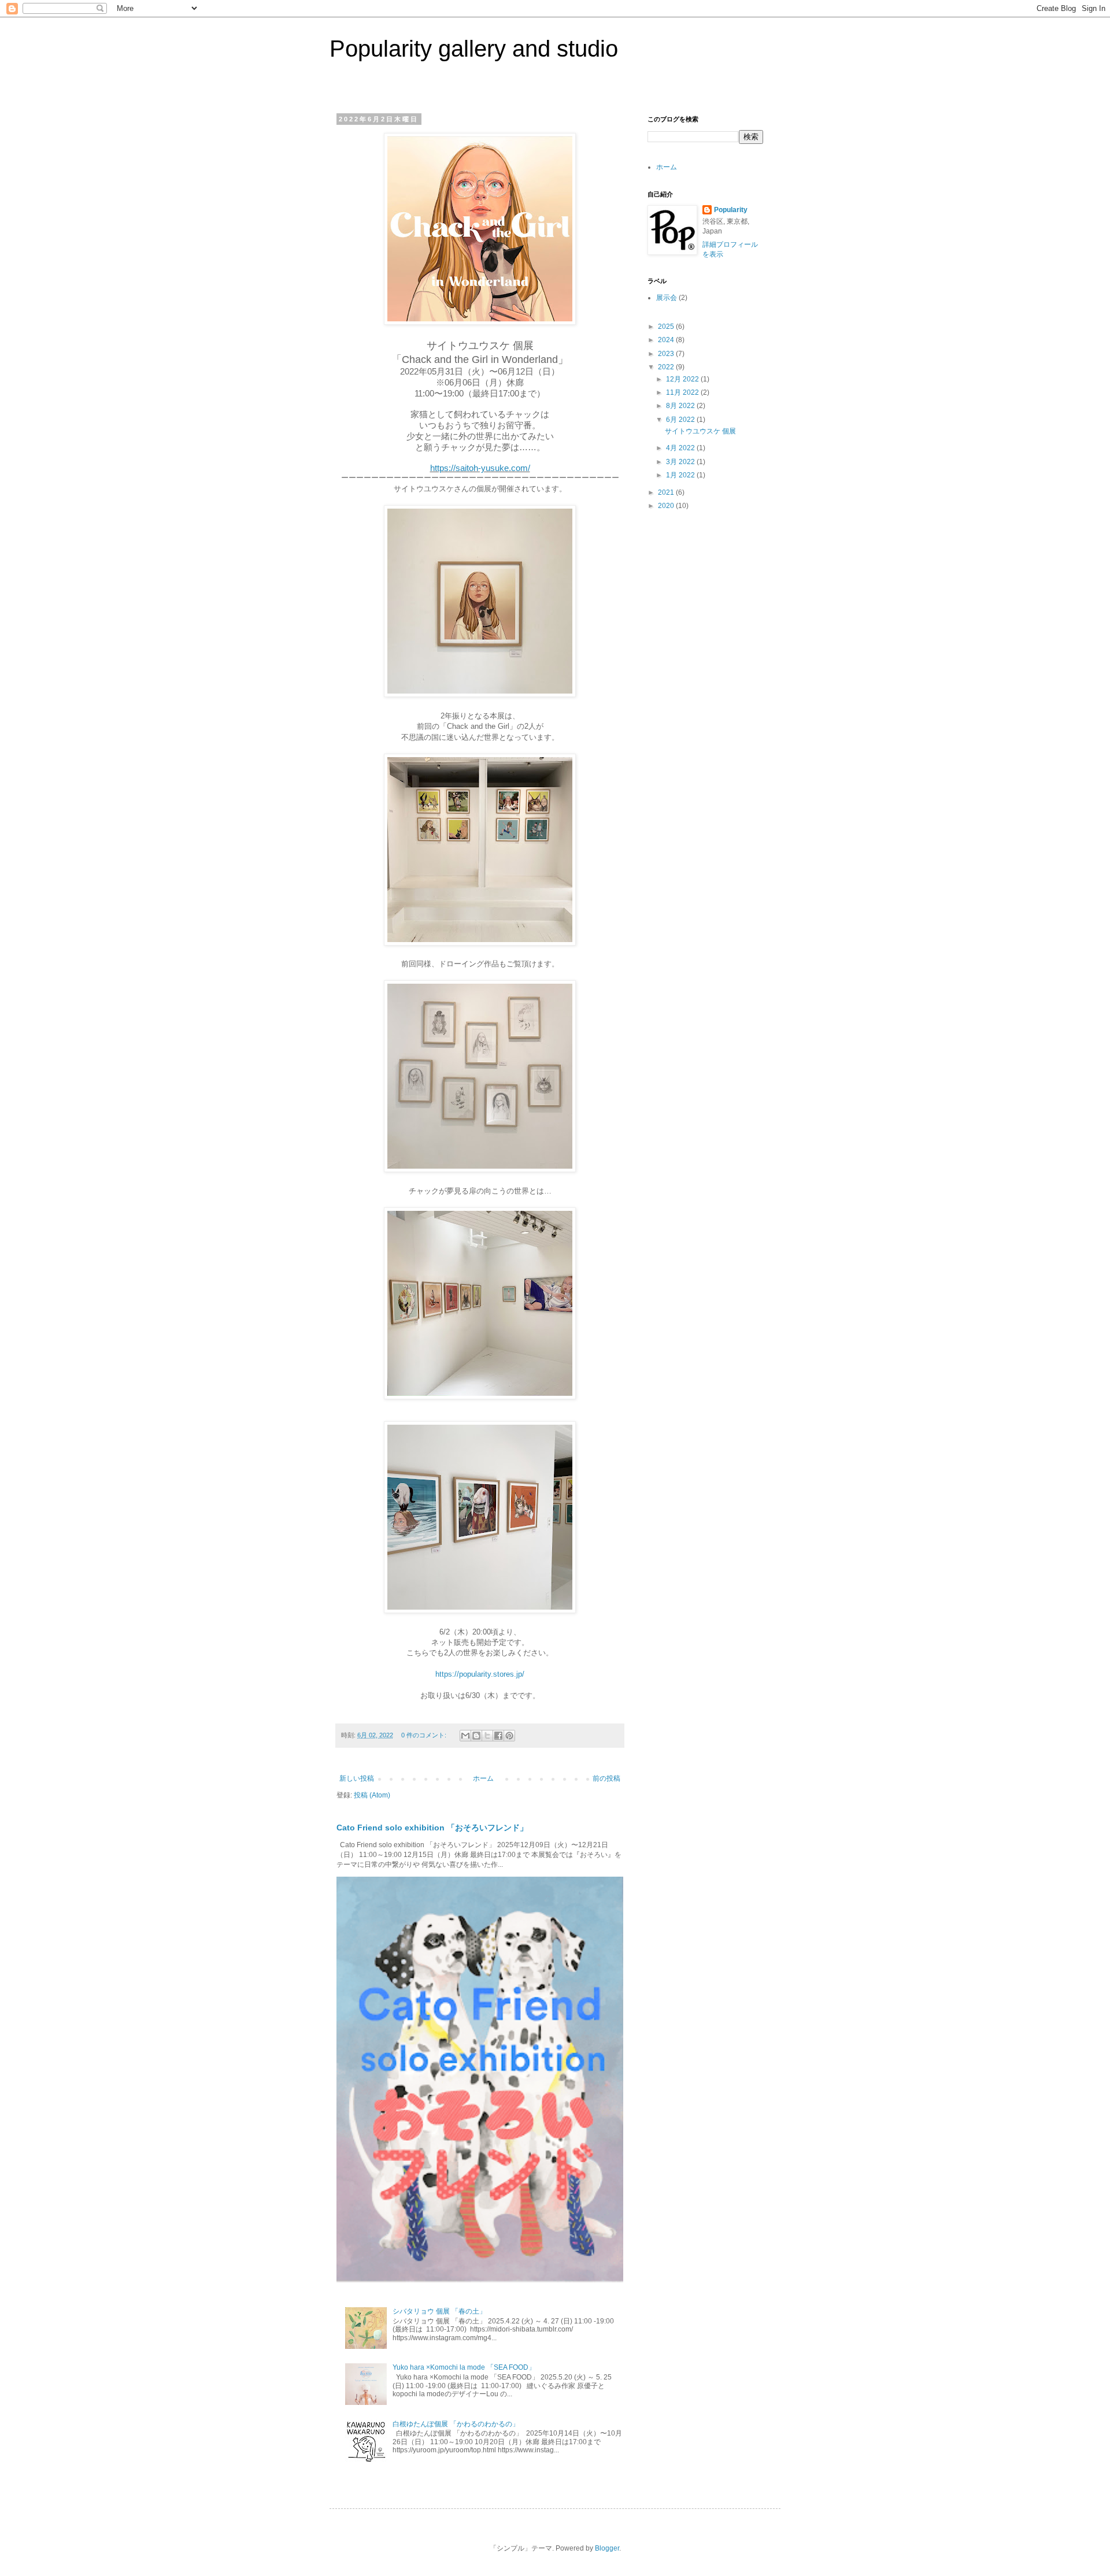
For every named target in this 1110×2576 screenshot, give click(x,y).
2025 (667, 327)
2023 (667, 354)
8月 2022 (681, 406)
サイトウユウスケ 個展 (700, 431)
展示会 (667, 298)
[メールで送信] (465, 1736)
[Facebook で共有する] (498, 1736)
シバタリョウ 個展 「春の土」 (439, 2311)
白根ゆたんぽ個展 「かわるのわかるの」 (456, 2424)
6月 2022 (681, 420)
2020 (667, 506)
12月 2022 (683, 379)
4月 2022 (681, 448)
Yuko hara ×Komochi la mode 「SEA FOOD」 (464, 2367)
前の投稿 (606, 1778)
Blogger (607, 2548)
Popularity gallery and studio (474, 49)
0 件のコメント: (425, 1735)
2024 (667, 340)
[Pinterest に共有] (509, 1736)
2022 (667, 367)
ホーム (483, 1778)
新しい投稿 (357, 1778)
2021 (667, 492)
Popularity (731, 210)
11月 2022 (683, 392)
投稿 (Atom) (372, 1795)
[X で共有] (487, 1736)
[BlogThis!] (476, 1736)
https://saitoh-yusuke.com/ (480, 468)
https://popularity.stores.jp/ (480, 1674)
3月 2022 (681, 462)
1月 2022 (681, 475)
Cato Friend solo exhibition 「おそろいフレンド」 (432, 1828)
